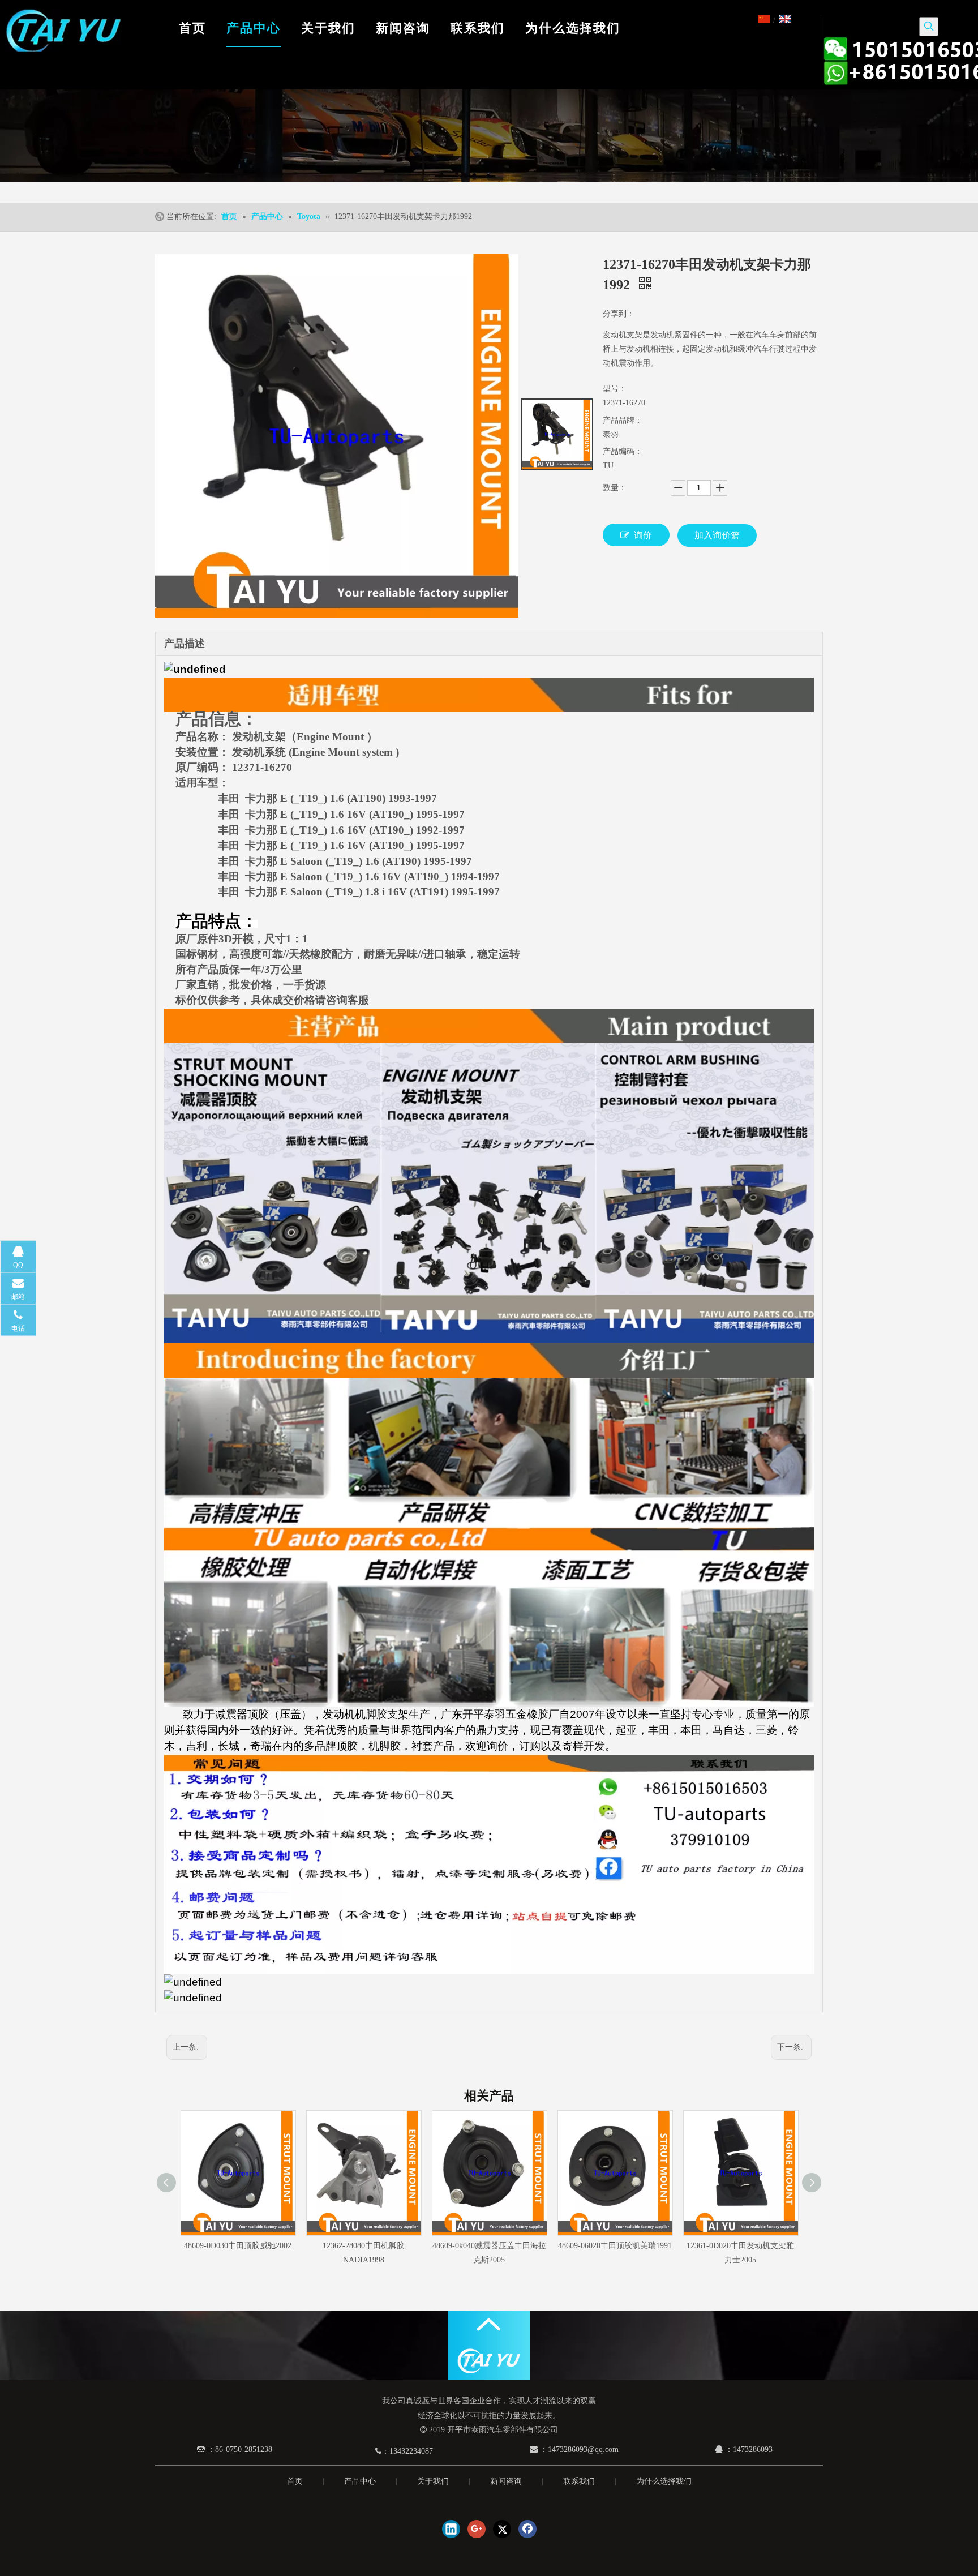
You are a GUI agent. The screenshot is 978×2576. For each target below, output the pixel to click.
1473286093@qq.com (583, 2449)
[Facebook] (527, 2529)
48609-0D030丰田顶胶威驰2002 (238, 2246)
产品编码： (623, 451)
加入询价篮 (717, 535)
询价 (643, 535)
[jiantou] (489, 2324)
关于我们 (433, 2481)
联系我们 (579, 2481)
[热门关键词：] (929, 27)
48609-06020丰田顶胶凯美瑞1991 (615, 2246)
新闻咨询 (506, 2481)
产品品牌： (623, 420)
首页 (295, 2481)
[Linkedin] (451, 2529)
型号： (615, 389)
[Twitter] (502, 2529)
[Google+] (477, 2529)
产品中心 (360, 2481)
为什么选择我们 (664, 2481)
